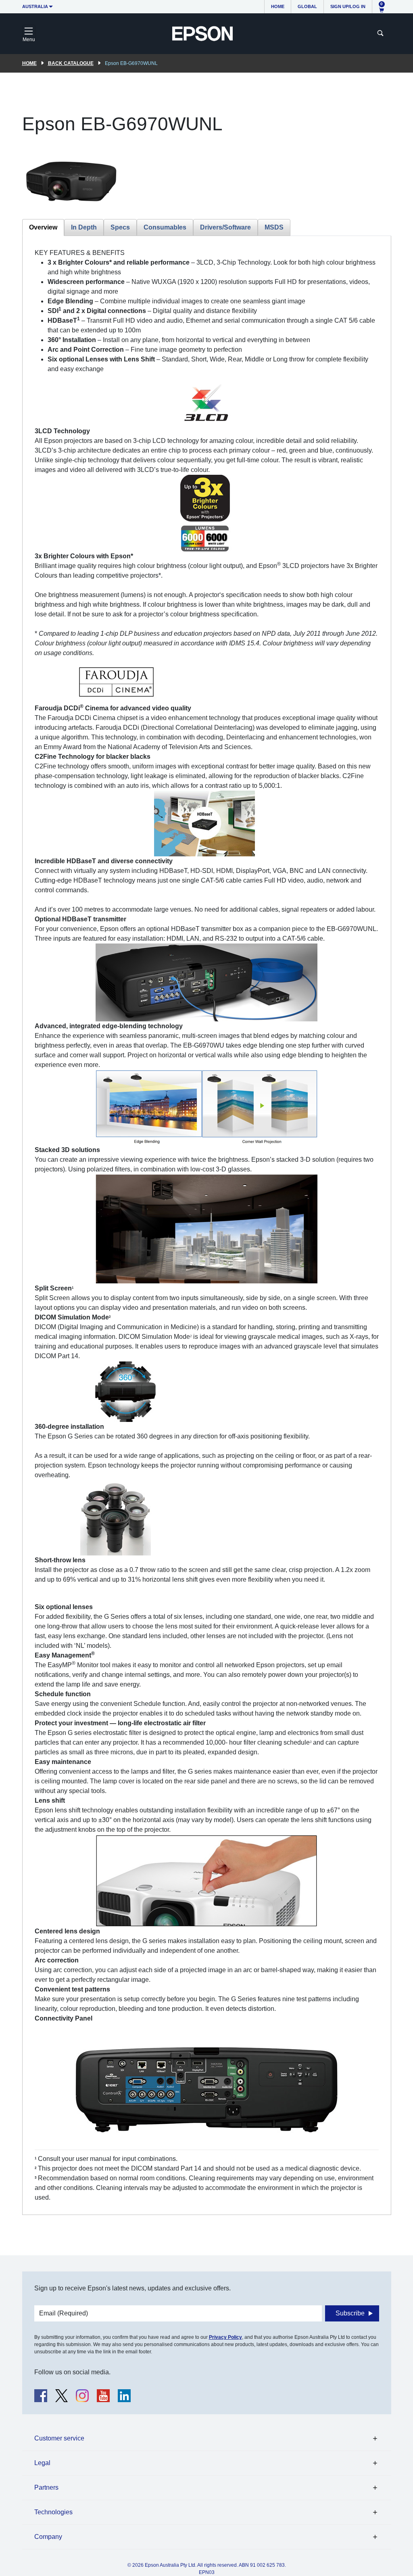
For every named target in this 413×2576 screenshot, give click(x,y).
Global (307, 6)
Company (48, 2537)
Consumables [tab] (165, 227)
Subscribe (350, 2313)
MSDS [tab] (274, 227)
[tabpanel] (207, 1225)
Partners (46, 2487)
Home (278, 6)
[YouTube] (103, 2396)
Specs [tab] (120, 227)
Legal (42, 2463)
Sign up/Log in (348, 6)
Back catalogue (71, 63)
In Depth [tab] (84, 227)
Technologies (53, 2512)
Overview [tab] (43, 227)
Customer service (59, 2438)
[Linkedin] (124, 2396)
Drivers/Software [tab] (225, 227)
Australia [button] (35, 6)
